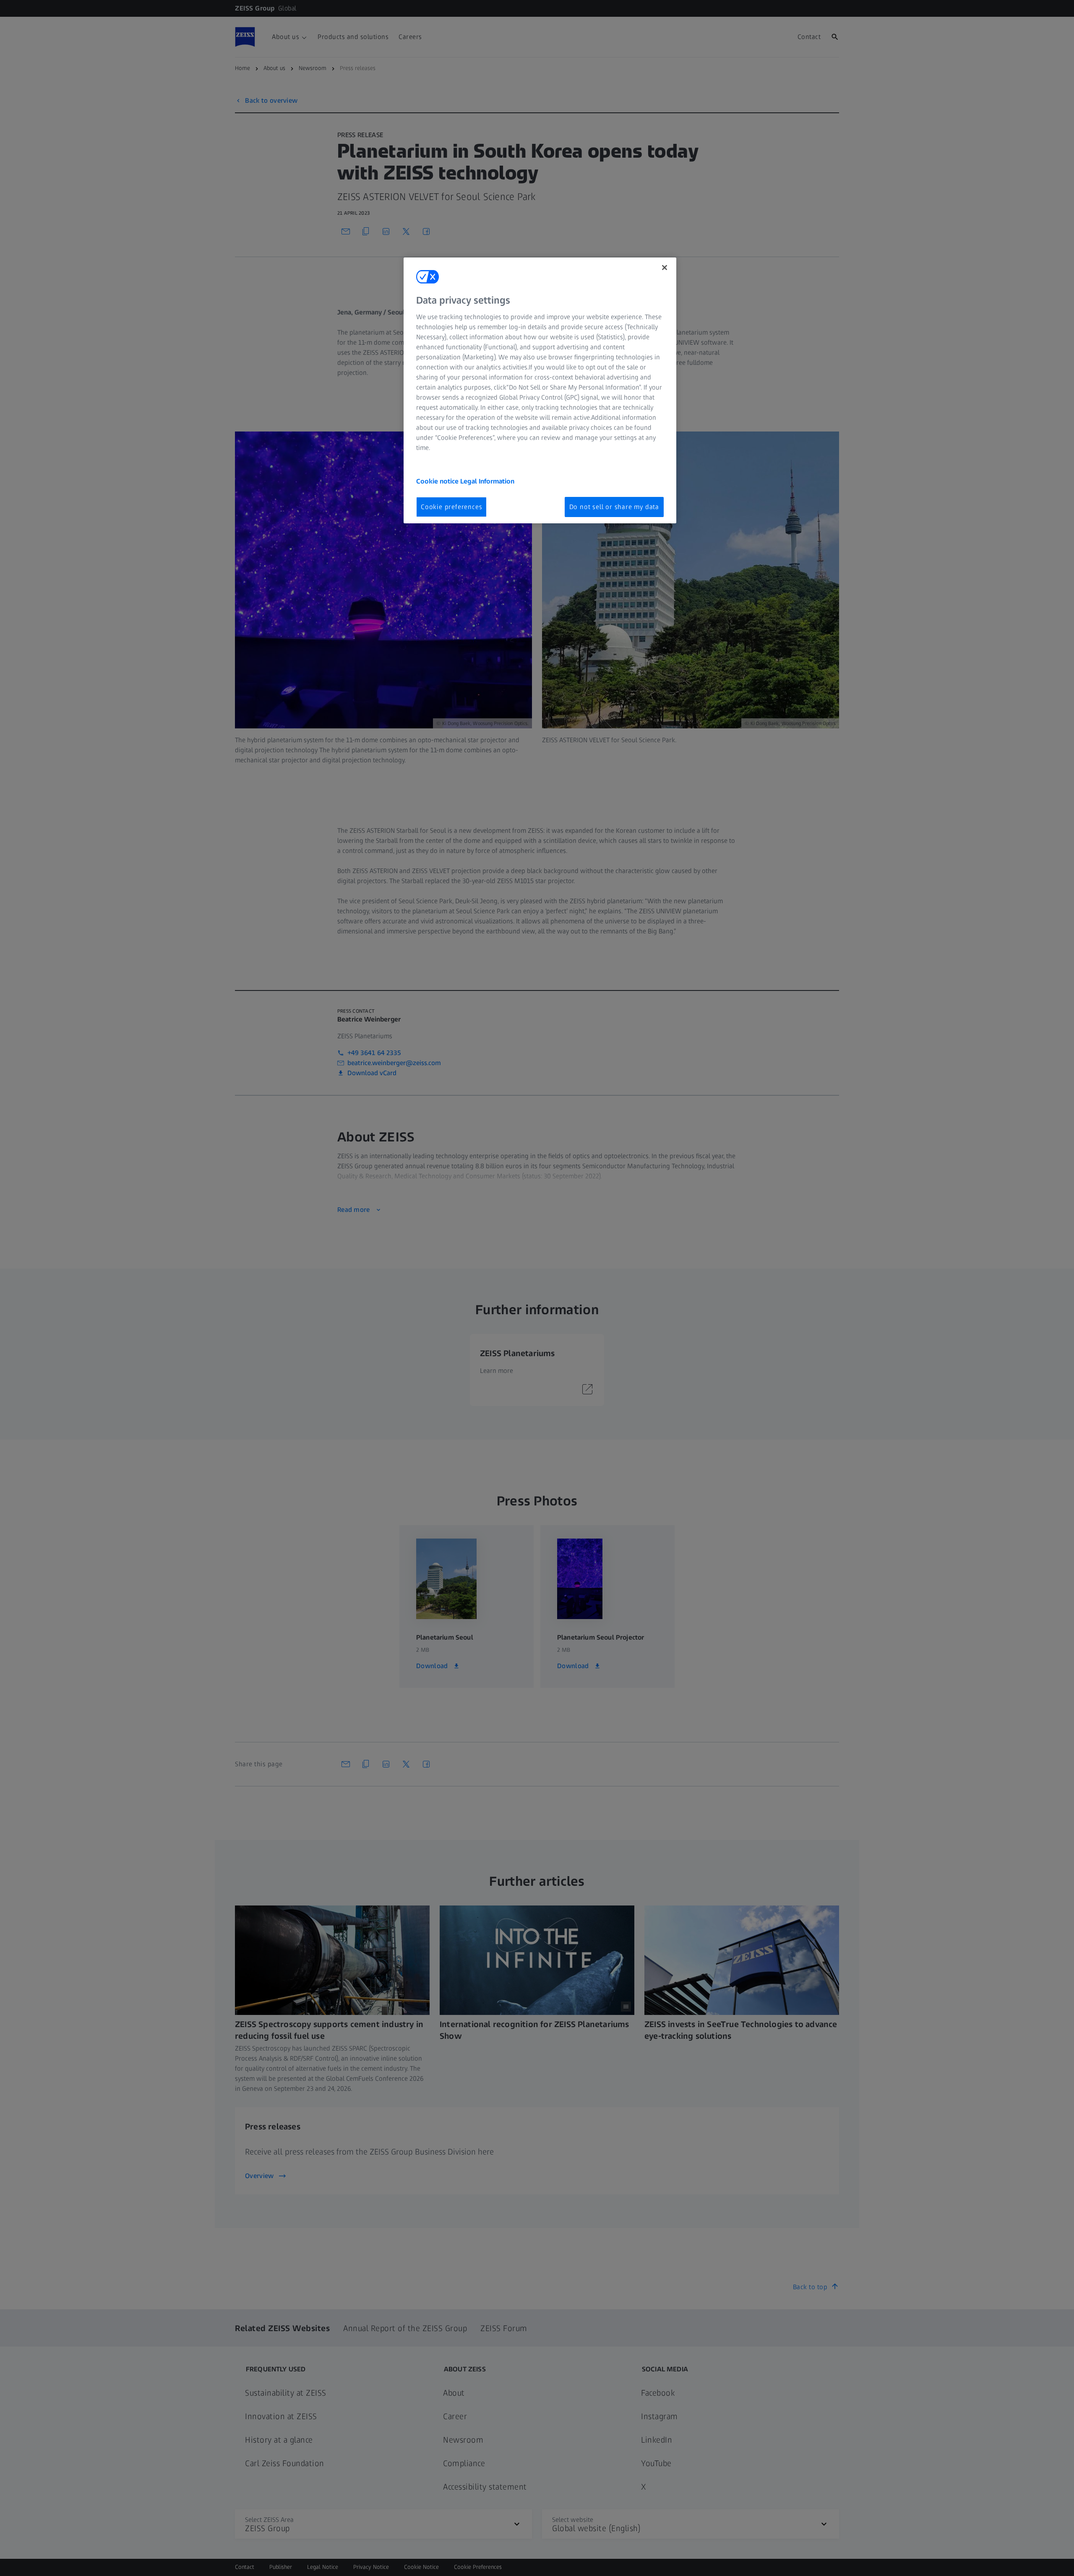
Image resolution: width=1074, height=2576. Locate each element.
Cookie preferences (451, 507)
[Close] (665, 268)
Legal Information (487, 481)
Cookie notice (438, 481)
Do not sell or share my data (614, 507)
